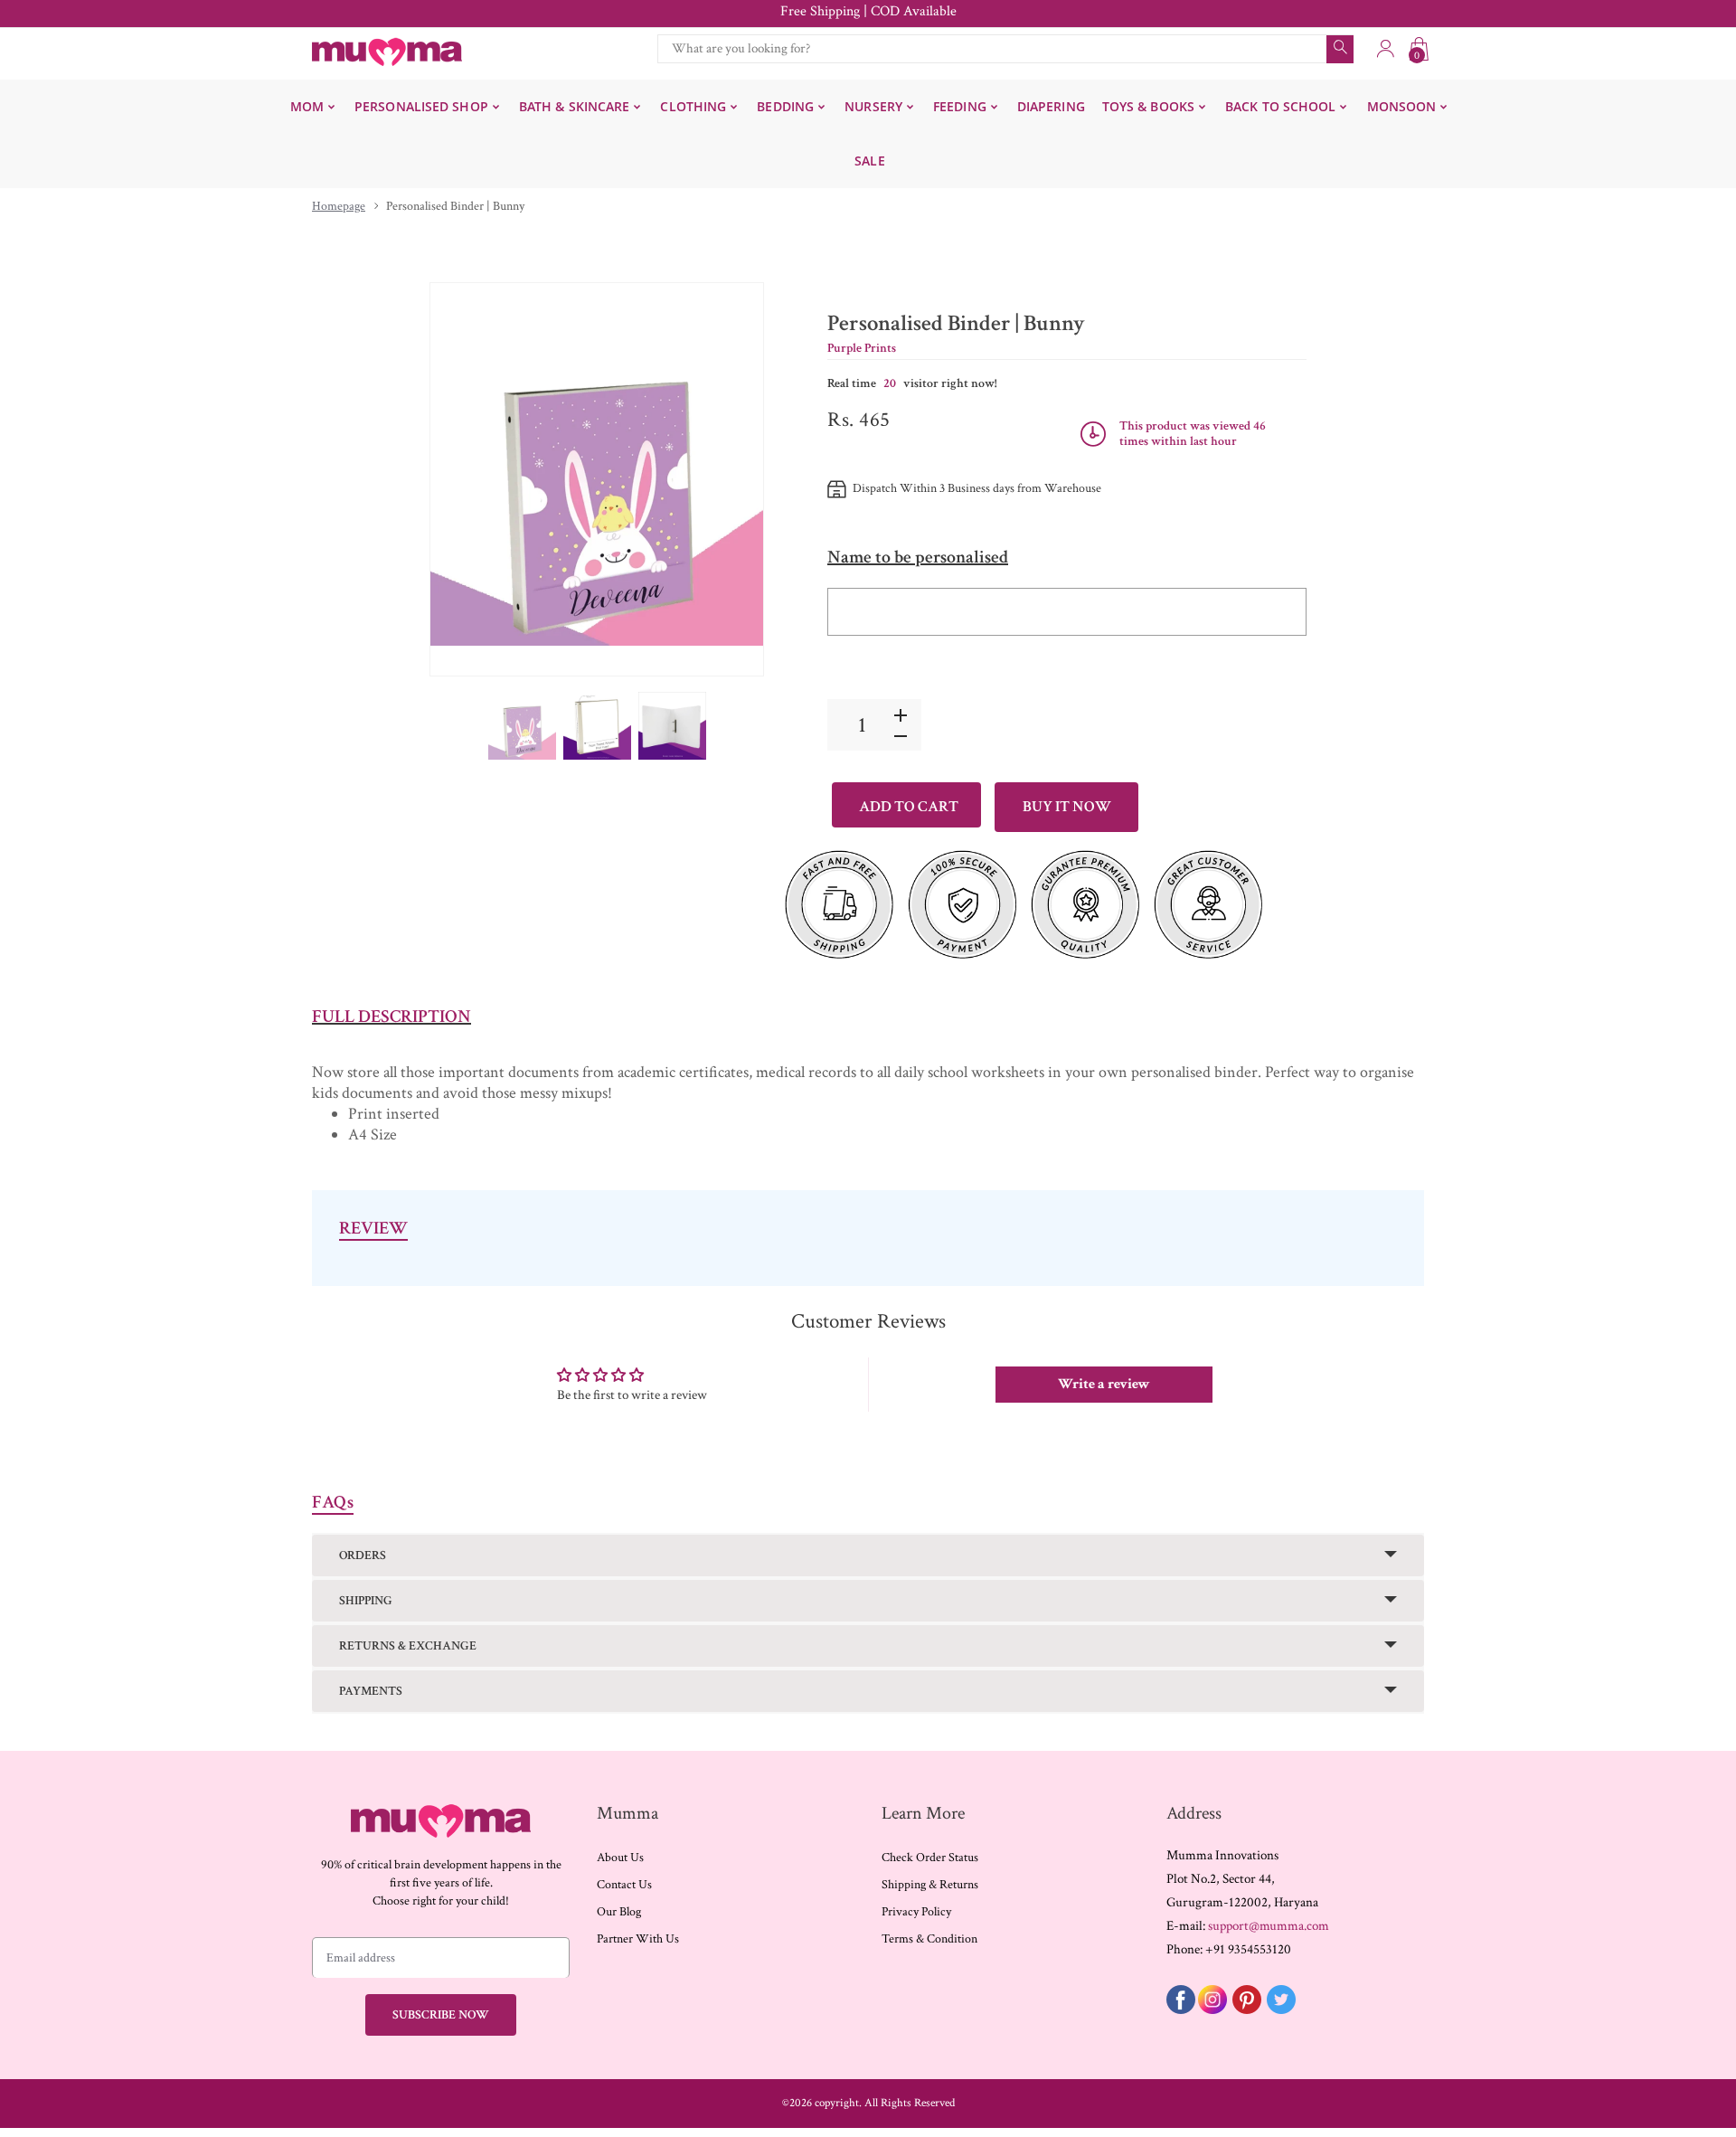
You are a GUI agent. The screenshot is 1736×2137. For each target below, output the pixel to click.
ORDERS (363, 1555)
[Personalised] (522, 726)
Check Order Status (930, 1858)
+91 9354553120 (1248, 1949)
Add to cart (909, 807)
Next (731, 479)
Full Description (392, 1016)
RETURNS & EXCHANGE (408, 1646)
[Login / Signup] (1385, 49)
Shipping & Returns (930, 1885)
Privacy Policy (916, 1912)
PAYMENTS (371, 1691)
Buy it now (1067, 807)
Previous (462, 479)
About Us (620, 1858)
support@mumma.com (1269, 1926)
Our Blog (619, 1912)
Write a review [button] (1104, 1384)
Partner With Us (638, 1939)
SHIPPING (366, 1601)
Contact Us (624, 1885)
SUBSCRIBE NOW (441, 2015)
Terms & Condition (929, 1939)
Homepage (339, 206)
